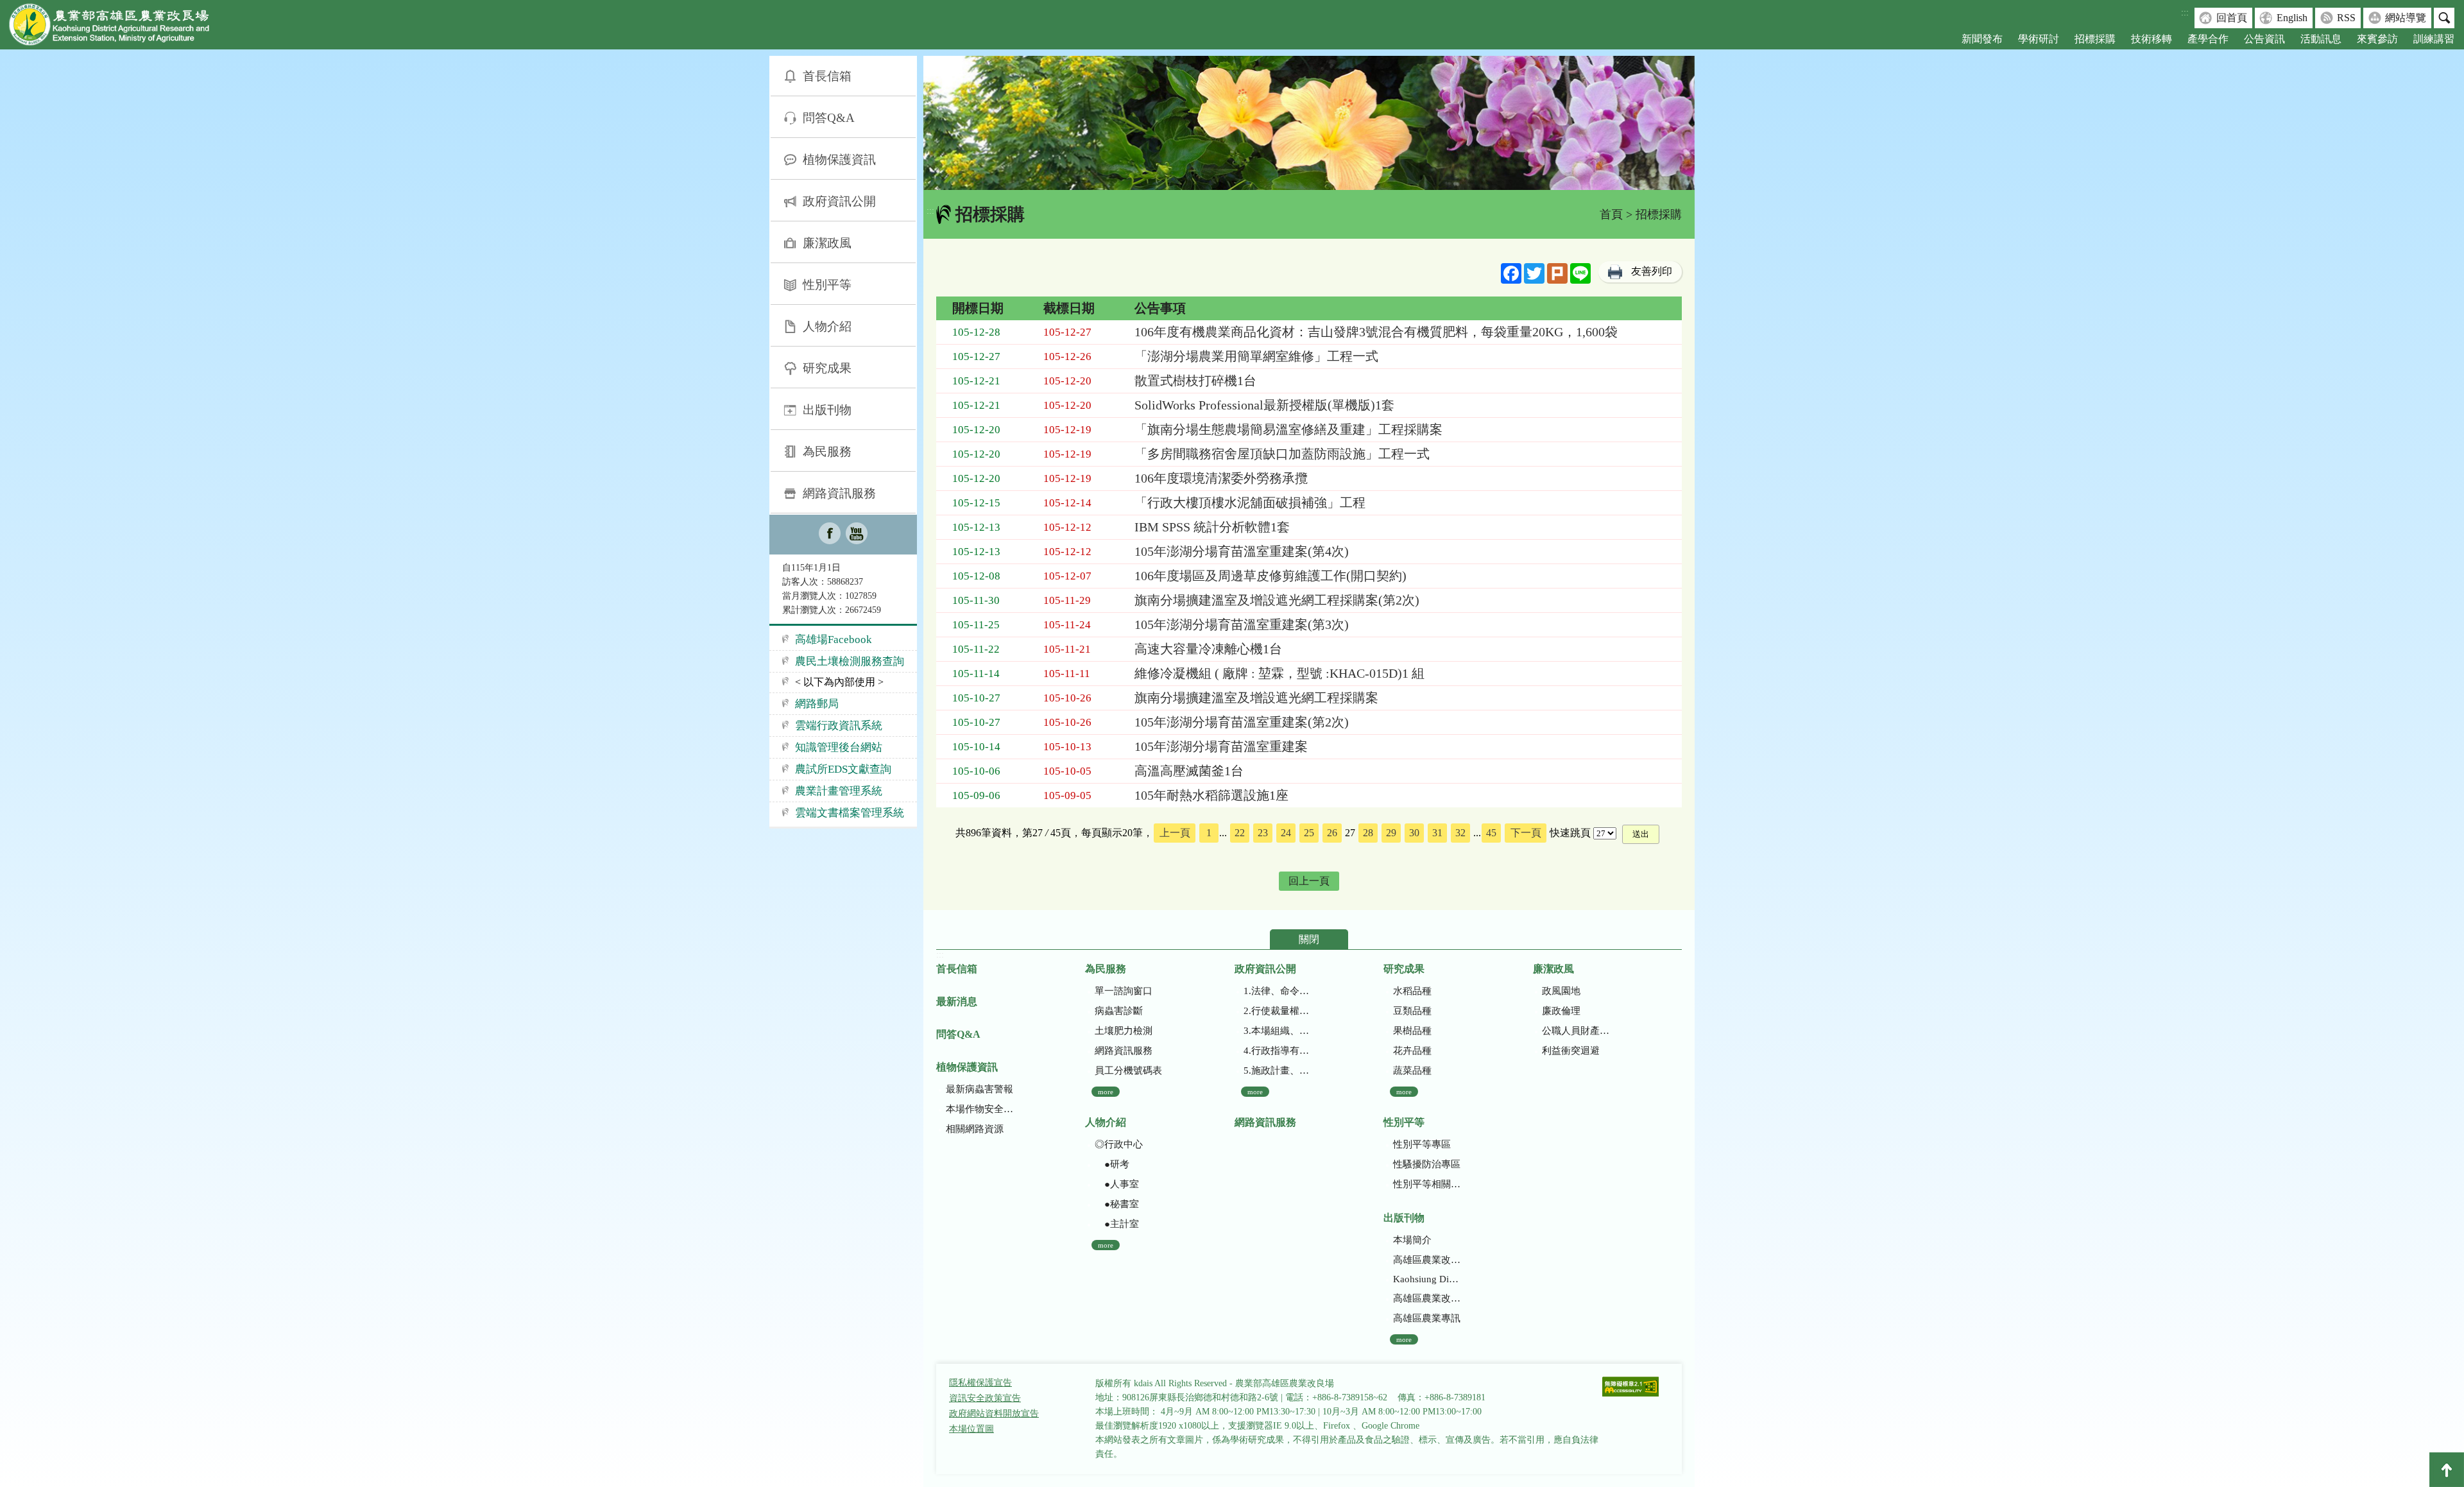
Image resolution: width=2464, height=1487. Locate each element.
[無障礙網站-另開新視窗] (1630, 1388)
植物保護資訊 (839, 159)
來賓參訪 (2377, 39)
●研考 (1112, 1164)
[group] (1309, 123)
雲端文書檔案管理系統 (850, 813)
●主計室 (1117, 1224)
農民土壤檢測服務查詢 (850, 661)
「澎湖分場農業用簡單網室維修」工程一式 (1256, 356)
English (2292, 18)
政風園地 (1561, 991)
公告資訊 (2264, 39)
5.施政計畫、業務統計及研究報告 (1277, 1070)
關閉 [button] (1309, 939)
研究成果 (827, 368)
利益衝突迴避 (1571, 1051)
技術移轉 (2152, 39)
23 (1263, 833)
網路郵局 (817, 704)
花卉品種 (1412, 1051)
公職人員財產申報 (1576, 1031)
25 (1309, 833)
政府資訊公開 (839, 201)
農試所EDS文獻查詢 (843, 769)
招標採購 (2095, 39)
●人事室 (1117, 1184)
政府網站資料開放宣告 (994, 1414)
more (1106, 1092)
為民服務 (827, 451)
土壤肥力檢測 (1124, 1031)
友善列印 (1652, 271)
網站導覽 (2406, 18)
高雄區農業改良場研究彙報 (1427, 1260)
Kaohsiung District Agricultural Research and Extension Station (1427, 1279)
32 (1460, 833)
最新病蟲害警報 (980, 1089)
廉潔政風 (827, 243)
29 (1391, 833)
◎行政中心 (1119, 1144)
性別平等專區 (1422, 1144)
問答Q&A (829, 118)
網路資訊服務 (839, 493)
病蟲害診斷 (1119, 1011)
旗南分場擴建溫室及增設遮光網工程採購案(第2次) (1277, 600)
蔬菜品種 (1412, 1070)
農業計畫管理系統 (839, 791)
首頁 (1611, 214)
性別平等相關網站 (1427, 1184)
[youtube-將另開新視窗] (857, 535)
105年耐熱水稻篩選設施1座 (1211, 795)
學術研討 (2039, 39)
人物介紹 (827, 326)
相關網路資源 (975, 1129)
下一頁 (1526, 833)
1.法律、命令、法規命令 (1277, 991)
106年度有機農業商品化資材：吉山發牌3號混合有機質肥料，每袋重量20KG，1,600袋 (1376, 332)
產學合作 (2208, 39)
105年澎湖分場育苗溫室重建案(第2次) (1242, 722)
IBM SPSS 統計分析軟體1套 (1212, 527)
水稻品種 (1412, 991)
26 (1332, 833)
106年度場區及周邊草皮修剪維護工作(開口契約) (1270, 576)
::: (2185, 13)
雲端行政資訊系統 (839, 726)
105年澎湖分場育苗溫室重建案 (1221, 746)
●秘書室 (1117, 1204)
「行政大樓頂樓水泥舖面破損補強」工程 (1250, 503)
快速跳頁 (1570, 833)
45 (1491, 833)
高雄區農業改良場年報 (1427, 1298)
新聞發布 (1982, 39)
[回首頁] (119, 27)
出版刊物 (827, 410)
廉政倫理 (1561, 1011)
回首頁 (2232, 18)
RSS (2346, 18)
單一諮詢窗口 (1124, 991)
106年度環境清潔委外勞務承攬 (1221, 478)
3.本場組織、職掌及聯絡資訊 (1277, 1031)
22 (1240, 833)
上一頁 (1175, 833)
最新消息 (957, 1001)
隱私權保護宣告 (980, 1383)
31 (1437, 833)
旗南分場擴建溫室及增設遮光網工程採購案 (1256, 698)
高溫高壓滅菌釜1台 (1189, 771)
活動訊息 (2321, 39)
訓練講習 (2434, 39)
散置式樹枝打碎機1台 (1195, 381)
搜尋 (2444, 18)
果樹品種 (1412, 1031)
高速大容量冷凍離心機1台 (1208, 649)
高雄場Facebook (834, 640)
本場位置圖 (971, 1429)
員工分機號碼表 (1128, 1070)
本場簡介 (1412, 1240)
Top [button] (2447, 1470)
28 (1368, 833)
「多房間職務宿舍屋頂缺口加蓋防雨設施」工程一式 (1282, 454)
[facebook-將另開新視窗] (830, 535)
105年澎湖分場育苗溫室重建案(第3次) (1242, 624)
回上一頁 (1309, 881)
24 (1286, 833)
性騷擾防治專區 (1427, 1164)
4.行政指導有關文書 (1277, 1051)
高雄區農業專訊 (1427, 1318)
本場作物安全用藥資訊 (980, 1109)
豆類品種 (1412, 1011)
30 (1414, 833)
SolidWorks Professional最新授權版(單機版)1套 (1264, 405)
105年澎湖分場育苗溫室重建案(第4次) (1242, 551)
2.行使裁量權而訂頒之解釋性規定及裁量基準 (1277, 1011)
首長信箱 (827, 76)
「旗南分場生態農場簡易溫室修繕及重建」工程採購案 (1288, 429)
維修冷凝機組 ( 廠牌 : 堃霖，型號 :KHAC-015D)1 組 (1279, 673)
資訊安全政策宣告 (985, 1398)
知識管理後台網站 (839, 747)
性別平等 (827, 285)
